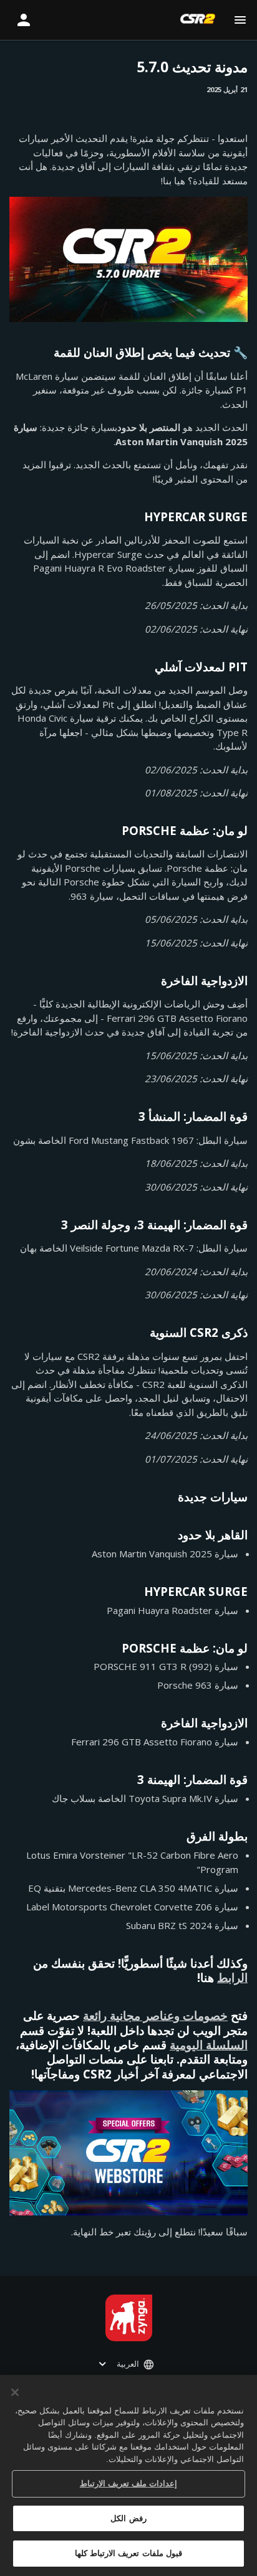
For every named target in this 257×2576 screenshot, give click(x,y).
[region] (128, 2475)
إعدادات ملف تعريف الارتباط (128, 2484)
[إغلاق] (15, 2392)
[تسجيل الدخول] (24, 20)
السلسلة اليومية (209, 2045)
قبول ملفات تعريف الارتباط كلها (128, 2553)
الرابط (232, 1977)
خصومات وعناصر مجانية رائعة (155, 2015)
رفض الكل (128, 2518)
